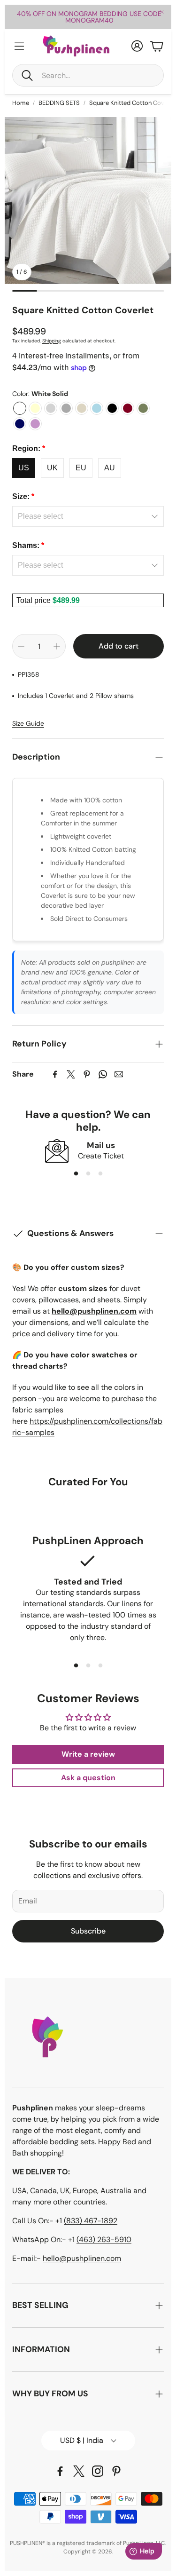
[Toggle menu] (19, 46)
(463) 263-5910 (104, 2239)
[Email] (119, 1074)
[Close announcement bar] (162, 12)
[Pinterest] (87, 1074)
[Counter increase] (57, 646)
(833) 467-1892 (91, 2221)
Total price (34, 600)
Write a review (88, 1754)
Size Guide (28, 723)
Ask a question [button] (88, 1778)
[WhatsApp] (103, 1074)
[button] (88, 75)
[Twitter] (71, 1074)
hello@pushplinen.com (82, 2258)
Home (21, 103)
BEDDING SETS (59, 103)
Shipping (52, 341)
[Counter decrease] (21, 646)
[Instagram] (98, 2471)
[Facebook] (55, 1074)
